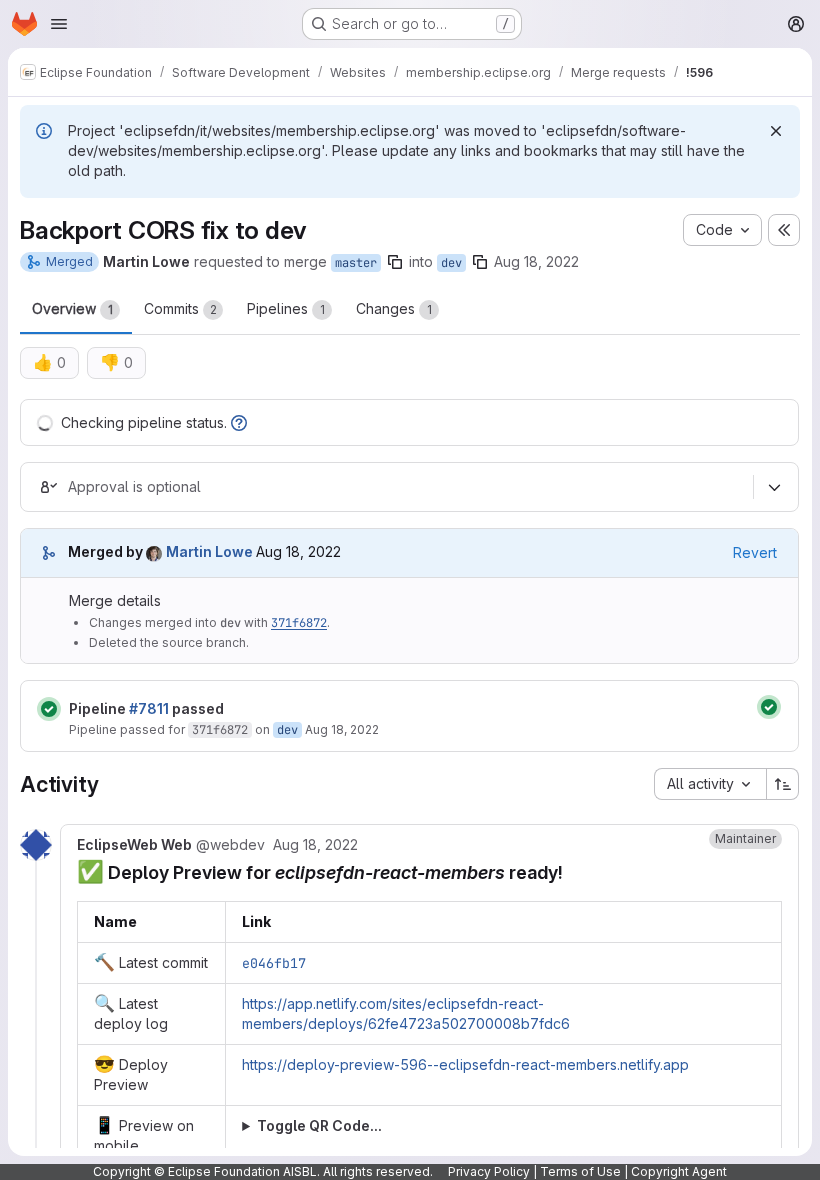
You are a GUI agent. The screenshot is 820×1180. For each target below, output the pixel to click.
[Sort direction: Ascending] (783, 784)
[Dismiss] (776, 131)
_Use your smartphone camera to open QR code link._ (419, 1126)
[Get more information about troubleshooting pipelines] (239, 422)
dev (451, 263)
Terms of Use (580, 1171)
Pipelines (286, 308)
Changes (394, 308)
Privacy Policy (489, 1171)
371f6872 (299, 623)
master (356, 263)
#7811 (149, 708)
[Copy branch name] (395, 262)
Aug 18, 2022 (536, 261)
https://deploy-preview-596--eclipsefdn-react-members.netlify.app (465, 1064)
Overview (72, 308)
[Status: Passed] (49, 709)
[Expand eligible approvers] (774, 487)
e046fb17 (274, 963)
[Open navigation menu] (59, 24)
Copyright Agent (679, 1171)
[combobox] (710, 784)
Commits (180, 308)
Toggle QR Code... (319, 1125)
